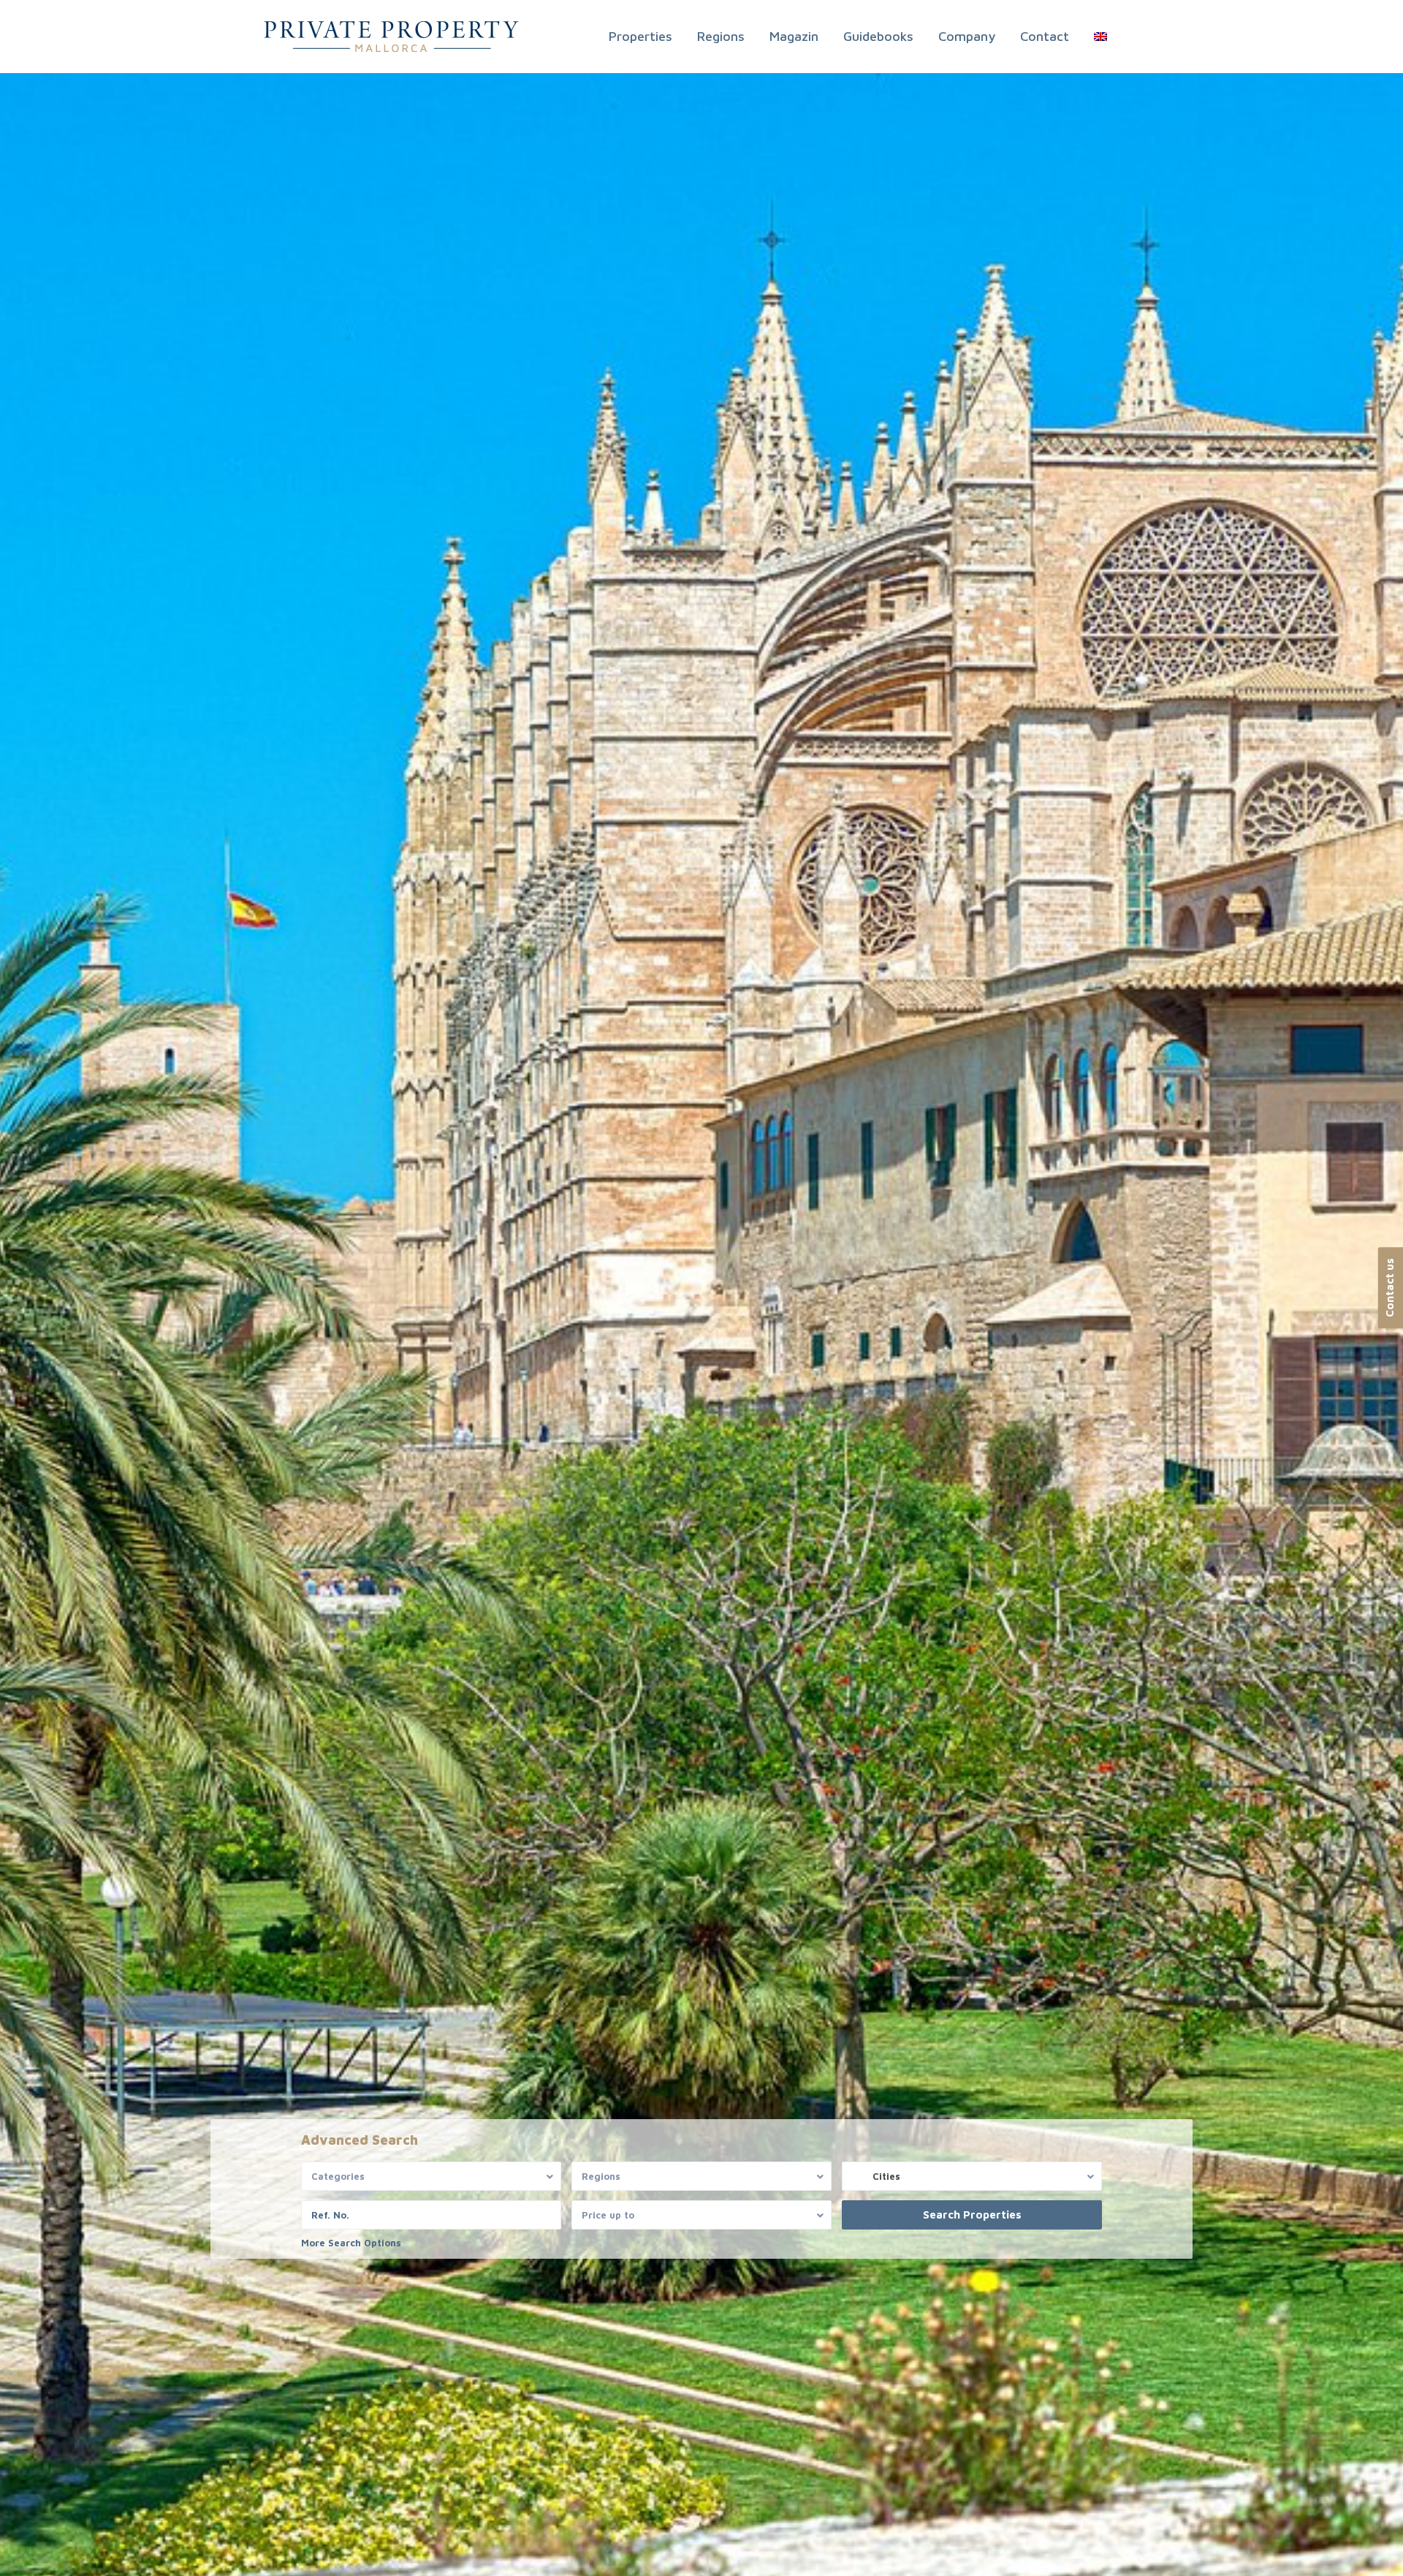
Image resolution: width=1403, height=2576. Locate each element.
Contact (1045, 36)
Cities (886, 2176)
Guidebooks (878, 36)
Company (967, 36)
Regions (721, 36)
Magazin (794, 36)
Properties (640, 36)
